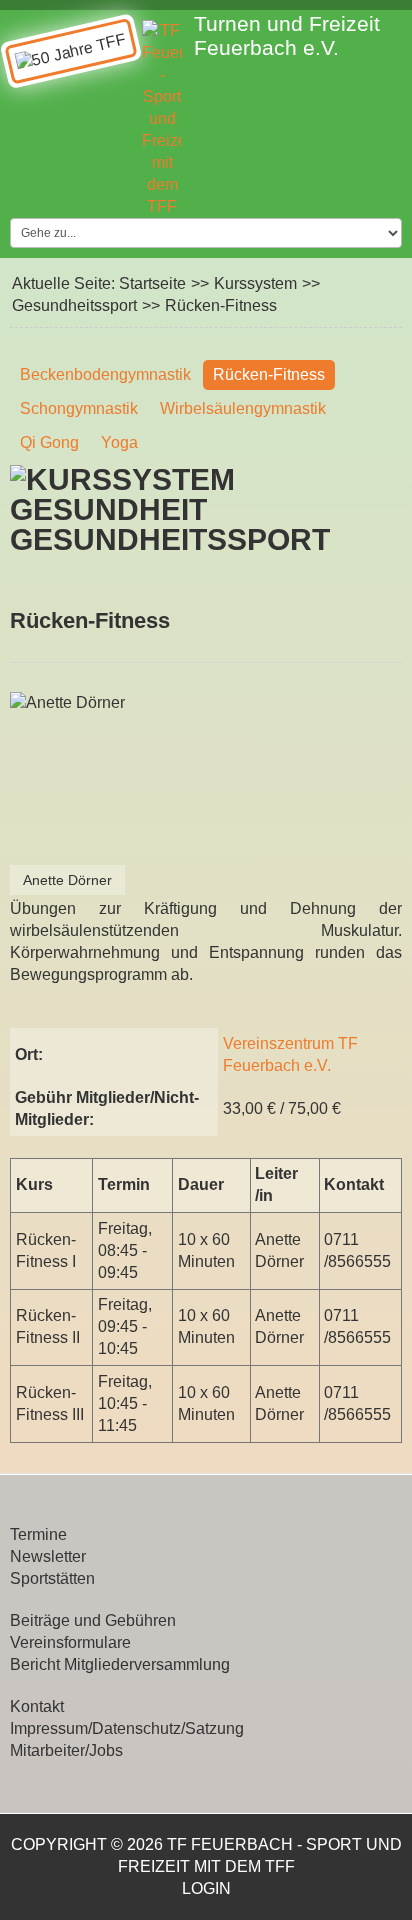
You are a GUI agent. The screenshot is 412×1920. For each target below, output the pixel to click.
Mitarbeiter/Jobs (66, 1750)
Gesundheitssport (74, 305)
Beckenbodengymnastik (105, 374)
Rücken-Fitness (269, 374)
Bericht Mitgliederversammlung (120, 1664)
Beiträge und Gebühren (93, 1620)
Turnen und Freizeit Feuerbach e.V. (287, 35)
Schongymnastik (79, 408)
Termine (38, 1534)
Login (206, 1888)
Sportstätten (52, 1578)
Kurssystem (255, 283)
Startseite (152, 283)
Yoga (119, 442)
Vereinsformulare (70, 1642)
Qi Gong (49, 442)
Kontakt (37, 1706)
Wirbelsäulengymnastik (243, 408)
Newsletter (48, 1556)
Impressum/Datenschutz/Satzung (127, 1728)
